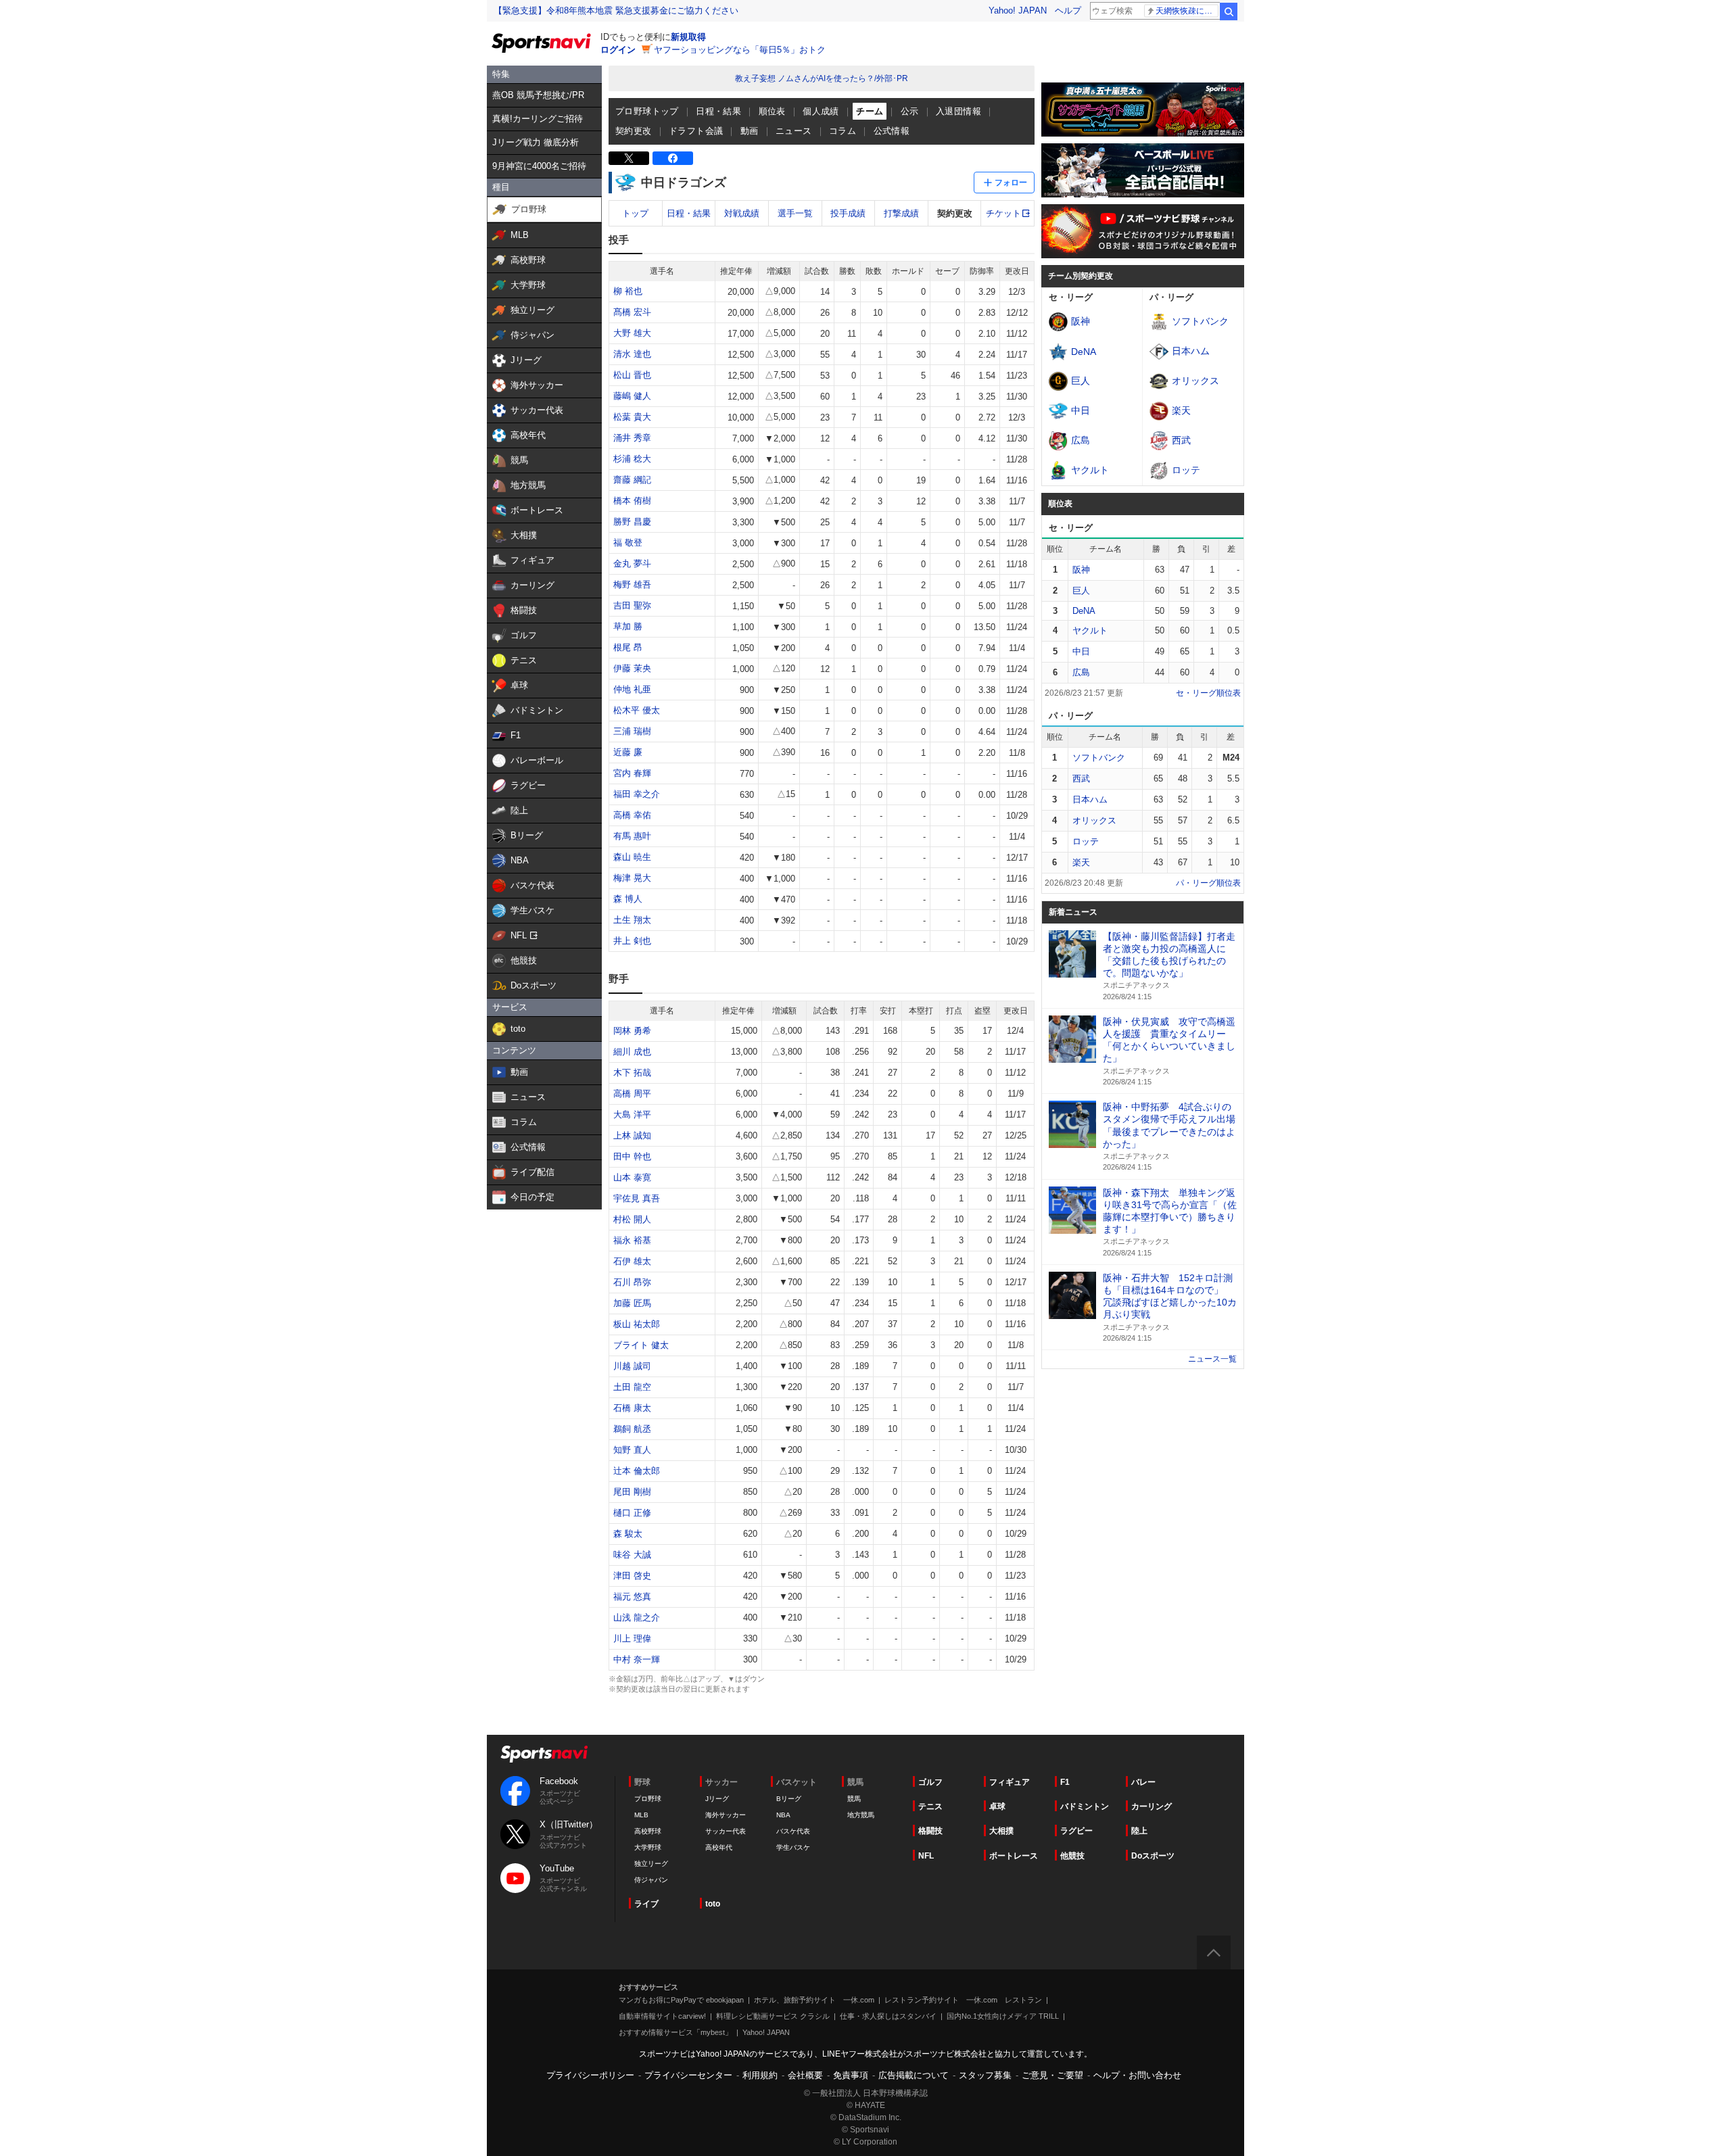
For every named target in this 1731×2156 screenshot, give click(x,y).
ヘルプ (1068, 10)
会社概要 (805, 2075)
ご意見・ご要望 (1052, 2075)
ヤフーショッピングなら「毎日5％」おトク (740, 50)
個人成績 (821, 111)
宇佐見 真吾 (637, 1198)
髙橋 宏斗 (632, 312)
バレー (1143, 1782)
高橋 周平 (632, 1094)
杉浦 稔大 (632, 459)
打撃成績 (901, 213)
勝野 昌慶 (632, 522)
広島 (1081, 672)
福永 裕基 (632, 1240)
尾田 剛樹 (632, 1492)
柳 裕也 (628, 291)
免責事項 (851, 2075)
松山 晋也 (632, 375)
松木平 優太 (637, 710)
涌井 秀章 (632, 438)
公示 (910, 111)
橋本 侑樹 (632, 501)
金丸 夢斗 (632, 564)
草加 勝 (628, 626)
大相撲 (1001, 1831)
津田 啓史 (632, 1576)
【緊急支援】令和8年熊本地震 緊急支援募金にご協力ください (616, 10)
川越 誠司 (632, 1366)
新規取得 (688, 37)
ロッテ (1086, 841)
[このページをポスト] (629, 158)
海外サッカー (726, 1815)
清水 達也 (632, 354)
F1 (1065, 1782)
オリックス (1094, 820)
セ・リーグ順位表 (1208, 693)
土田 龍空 (632, 1387)
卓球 (997, 1806)
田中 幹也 (632, 1156)
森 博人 (628, 899)
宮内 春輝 (632, 773)
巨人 (1081, 591)
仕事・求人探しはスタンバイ (888, 2016)
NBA (783, 1815)
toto (713, 1904)
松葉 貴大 (632, 417)
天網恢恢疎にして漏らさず (1187, 11)
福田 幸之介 (637, 794)
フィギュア (1010, 1782)
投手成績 (848, 213)
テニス (930, 1806)
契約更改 (634, 131)
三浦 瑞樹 (632, 731)
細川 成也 (632, 1052)
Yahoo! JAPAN (1018, 10)
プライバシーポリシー (590, 2075)
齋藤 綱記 (632, 480)
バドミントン (1085, 1806)
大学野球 (648, 1847)
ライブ (646, 1904)
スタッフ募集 (985, 2075)
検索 (1229, 11)
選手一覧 (795, 213)
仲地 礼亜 (632, 689)
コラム (843, 131)
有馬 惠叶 (632, 836)
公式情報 (892, 131)
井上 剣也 (632, 941)
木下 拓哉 (632, 1073)
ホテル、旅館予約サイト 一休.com (814, 2000)
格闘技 (930, 1831)
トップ (635, 213)
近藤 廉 (628, 752)
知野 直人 (632, 1450)
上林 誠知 (632, 1135)
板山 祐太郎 (637, 1324)
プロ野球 (648, 1799)
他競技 (1072, 1856)
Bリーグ (789, 1799)
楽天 (1081, 862)
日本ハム (1090, 799)
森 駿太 (628, 1534)
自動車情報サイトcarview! (662, 2016)
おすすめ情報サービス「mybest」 (675, 2032)
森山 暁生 (632, 857)
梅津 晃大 (632, 878)
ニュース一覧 (1212, 1359)
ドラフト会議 (696, 131)
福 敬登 (628, 543)
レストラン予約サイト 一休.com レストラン (963, 2000)
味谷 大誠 (632, 1555)
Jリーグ (717, 1799)
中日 (1081, 651)
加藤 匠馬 (632, 1303)
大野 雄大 (632, 333)
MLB (641, 1815)
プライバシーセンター (688, 2075)
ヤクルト (1090, 630)
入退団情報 (958, 111)
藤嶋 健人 (632, 396)
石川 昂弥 (632, 1282)
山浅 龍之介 (637, 1618)
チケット (1003, 213)
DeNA (1084, 611)
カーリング (1152, 1806)
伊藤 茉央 (632, 668)
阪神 (1081, 570)
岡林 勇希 (632, 1031)
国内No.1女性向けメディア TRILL (1003, 2016)
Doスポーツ (1153, 1856)
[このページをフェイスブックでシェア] (673, 158)
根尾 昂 (628, 647)
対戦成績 (742, 213)
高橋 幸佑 (632, 815)
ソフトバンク (1099, 758)
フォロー (1011, 183)
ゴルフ (930, 1782)
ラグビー (1076, 1831)
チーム (870, 111)
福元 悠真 (632, 1597)
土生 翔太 (632, 920)
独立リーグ (651, 1864)
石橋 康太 (632, 1408)
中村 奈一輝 (637, 1659)
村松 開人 (632, 1219)
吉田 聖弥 (632, 605)
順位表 (772, 111)
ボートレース (1014, 1856)
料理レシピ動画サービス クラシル (773, 2016)
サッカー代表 (726, 1831)
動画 (750, 131)
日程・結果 (718, 111)
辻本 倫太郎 (637, 1471)
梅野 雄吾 (632, 584)
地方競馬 (861, 1815)
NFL (926, 1856)
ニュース (794, 131)
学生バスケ (793, 1847)
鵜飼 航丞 (632, 1429)
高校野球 (648, 1831)
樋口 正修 (632, 1513)
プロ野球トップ (647, 111)
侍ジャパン (651, 1880)
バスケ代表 (793, 1831)
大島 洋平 (632, 1115)
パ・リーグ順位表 (1208, 883)
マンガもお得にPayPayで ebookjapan (681, 2000)
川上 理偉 (632, 1638)
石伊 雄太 (632, 1261)
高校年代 (719, 1847)
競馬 (854, 1799)
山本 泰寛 (632, 1177)
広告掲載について (914, 2075)
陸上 (1139, 1831)
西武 (1081, 778)
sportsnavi (544, 1754)
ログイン (618, 50)
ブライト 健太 (641, 1345)
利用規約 (760, 2075)
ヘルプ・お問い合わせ (1137, 2075)
